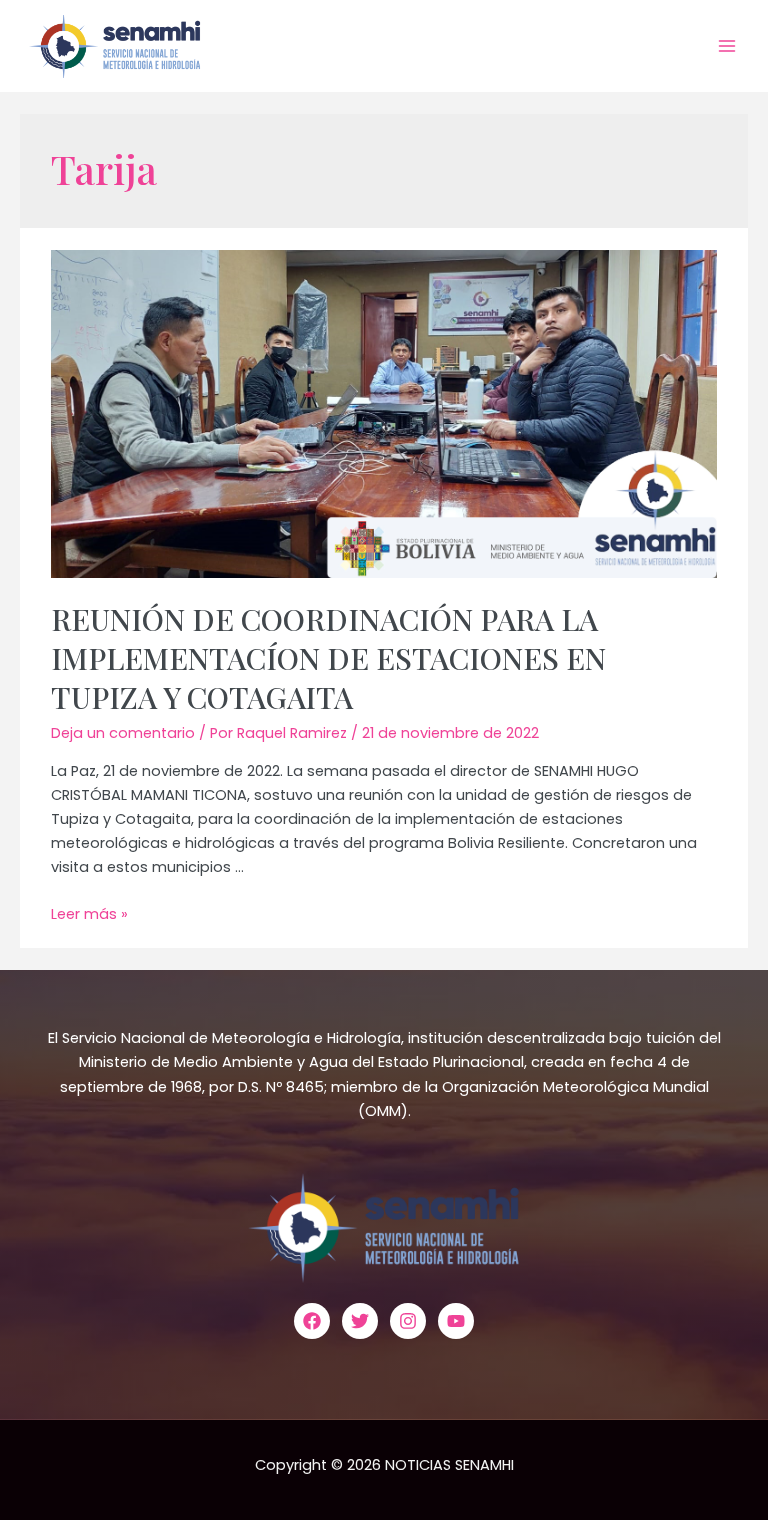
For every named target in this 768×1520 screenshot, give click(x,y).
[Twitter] (360, 1321)
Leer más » (89, 914)
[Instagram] (408, 1321)
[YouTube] (456, 1321)
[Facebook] (312, 1321)
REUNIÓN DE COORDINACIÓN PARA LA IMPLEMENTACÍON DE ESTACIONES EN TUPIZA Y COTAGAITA (328, 658)
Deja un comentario (123, 733)
